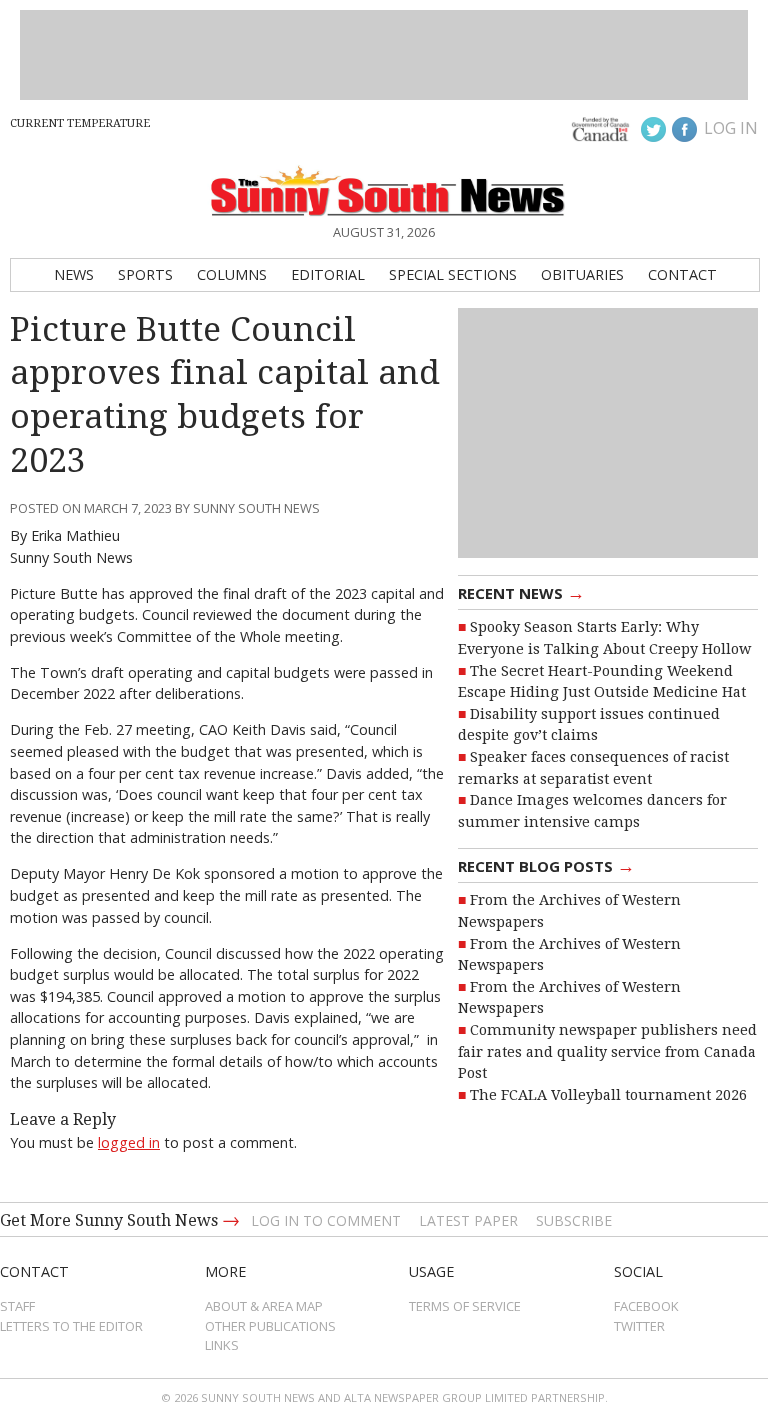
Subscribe (574, 1220)
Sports (145, 274)
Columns (232, 274)
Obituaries (582, 274)
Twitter (639, 1326)
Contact (682, 274)
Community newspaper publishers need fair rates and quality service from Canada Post (607, 1051)
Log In (731, 128)
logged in (129, 1142)
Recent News (521, 592)
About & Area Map (264, 1306)
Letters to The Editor (71, 1326)
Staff (17, 1306)
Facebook (646, 1306)
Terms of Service (465, 1306)
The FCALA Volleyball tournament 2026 (608, 1095)
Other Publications (270, 1326)
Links (222, 1345)
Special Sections (453, 274)
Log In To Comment (326, 1220)
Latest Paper (468, 1220)
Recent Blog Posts (546, 865)
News (74, 274)
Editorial (328, 274)
